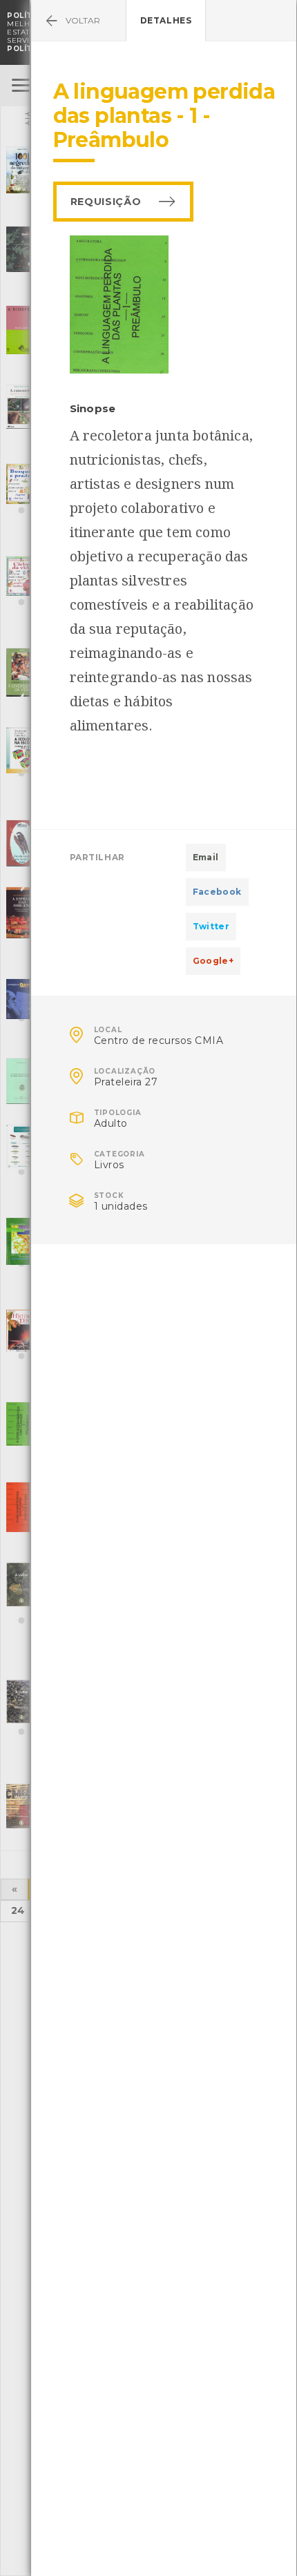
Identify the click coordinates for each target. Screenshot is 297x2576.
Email (206, 857)
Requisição (106, 202)
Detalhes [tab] (166, 20)
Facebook (217, 892)
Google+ (213, 961)
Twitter (211, 926)
